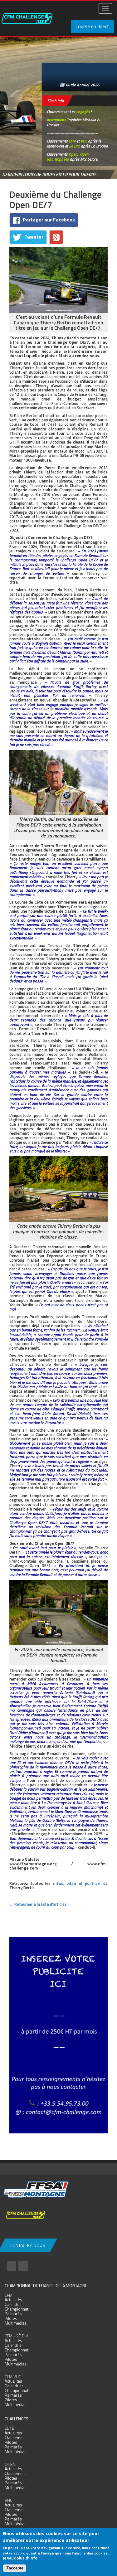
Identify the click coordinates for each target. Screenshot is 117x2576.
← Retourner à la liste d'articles (38, 1904)
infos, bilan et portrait (77, 1883)
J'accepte (15, 2568)
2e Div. (74, 146)
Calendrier (14, 2304)
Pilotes (11, 2318)
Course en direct (92, 26)
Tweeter (34, 237)
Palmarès (13, 2314)
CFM (72, 141)
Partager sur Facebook (49, 220)
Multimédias (16, 2323)
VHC (84, 141)
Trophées (62, 159)
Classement (15, 2438)
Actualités (13, 2300)
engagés (83, 112)
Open (73, 154)
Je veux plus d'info (20, 2558)
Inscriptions (56, 120)
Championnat (17, 2309)
